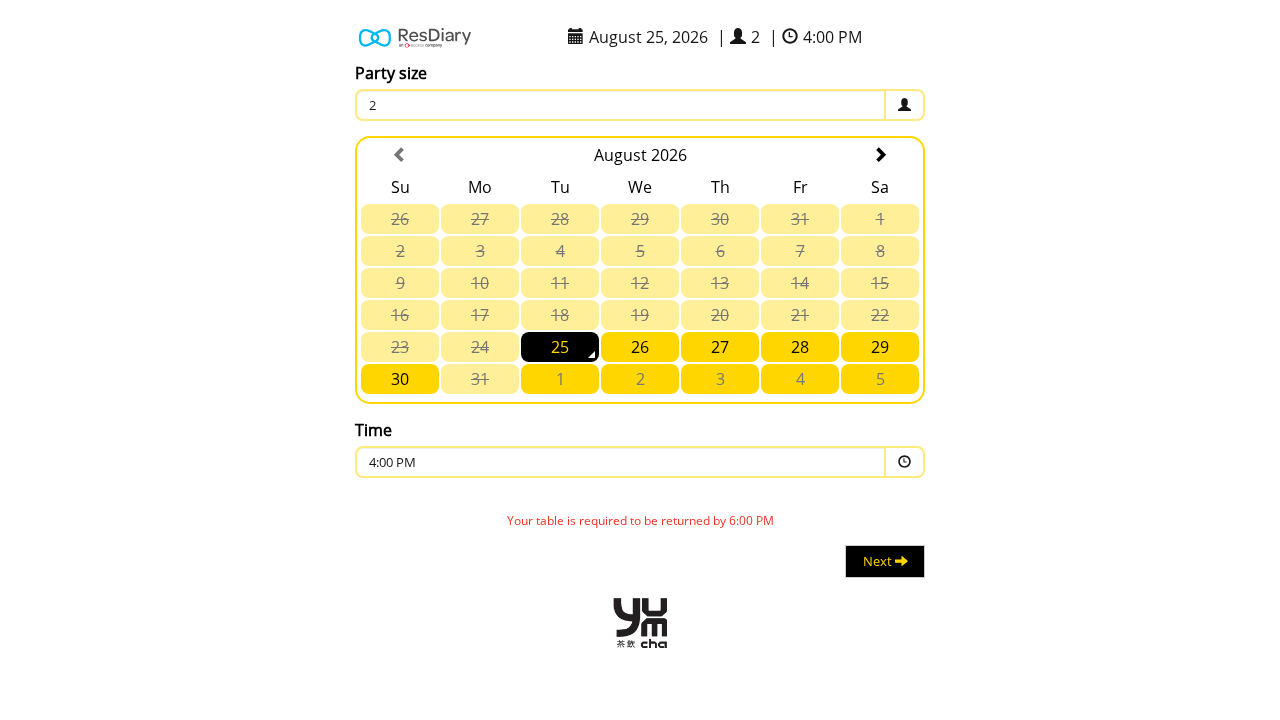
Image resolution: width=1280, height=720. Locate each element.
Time (373, 430)
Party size (391, 73)
